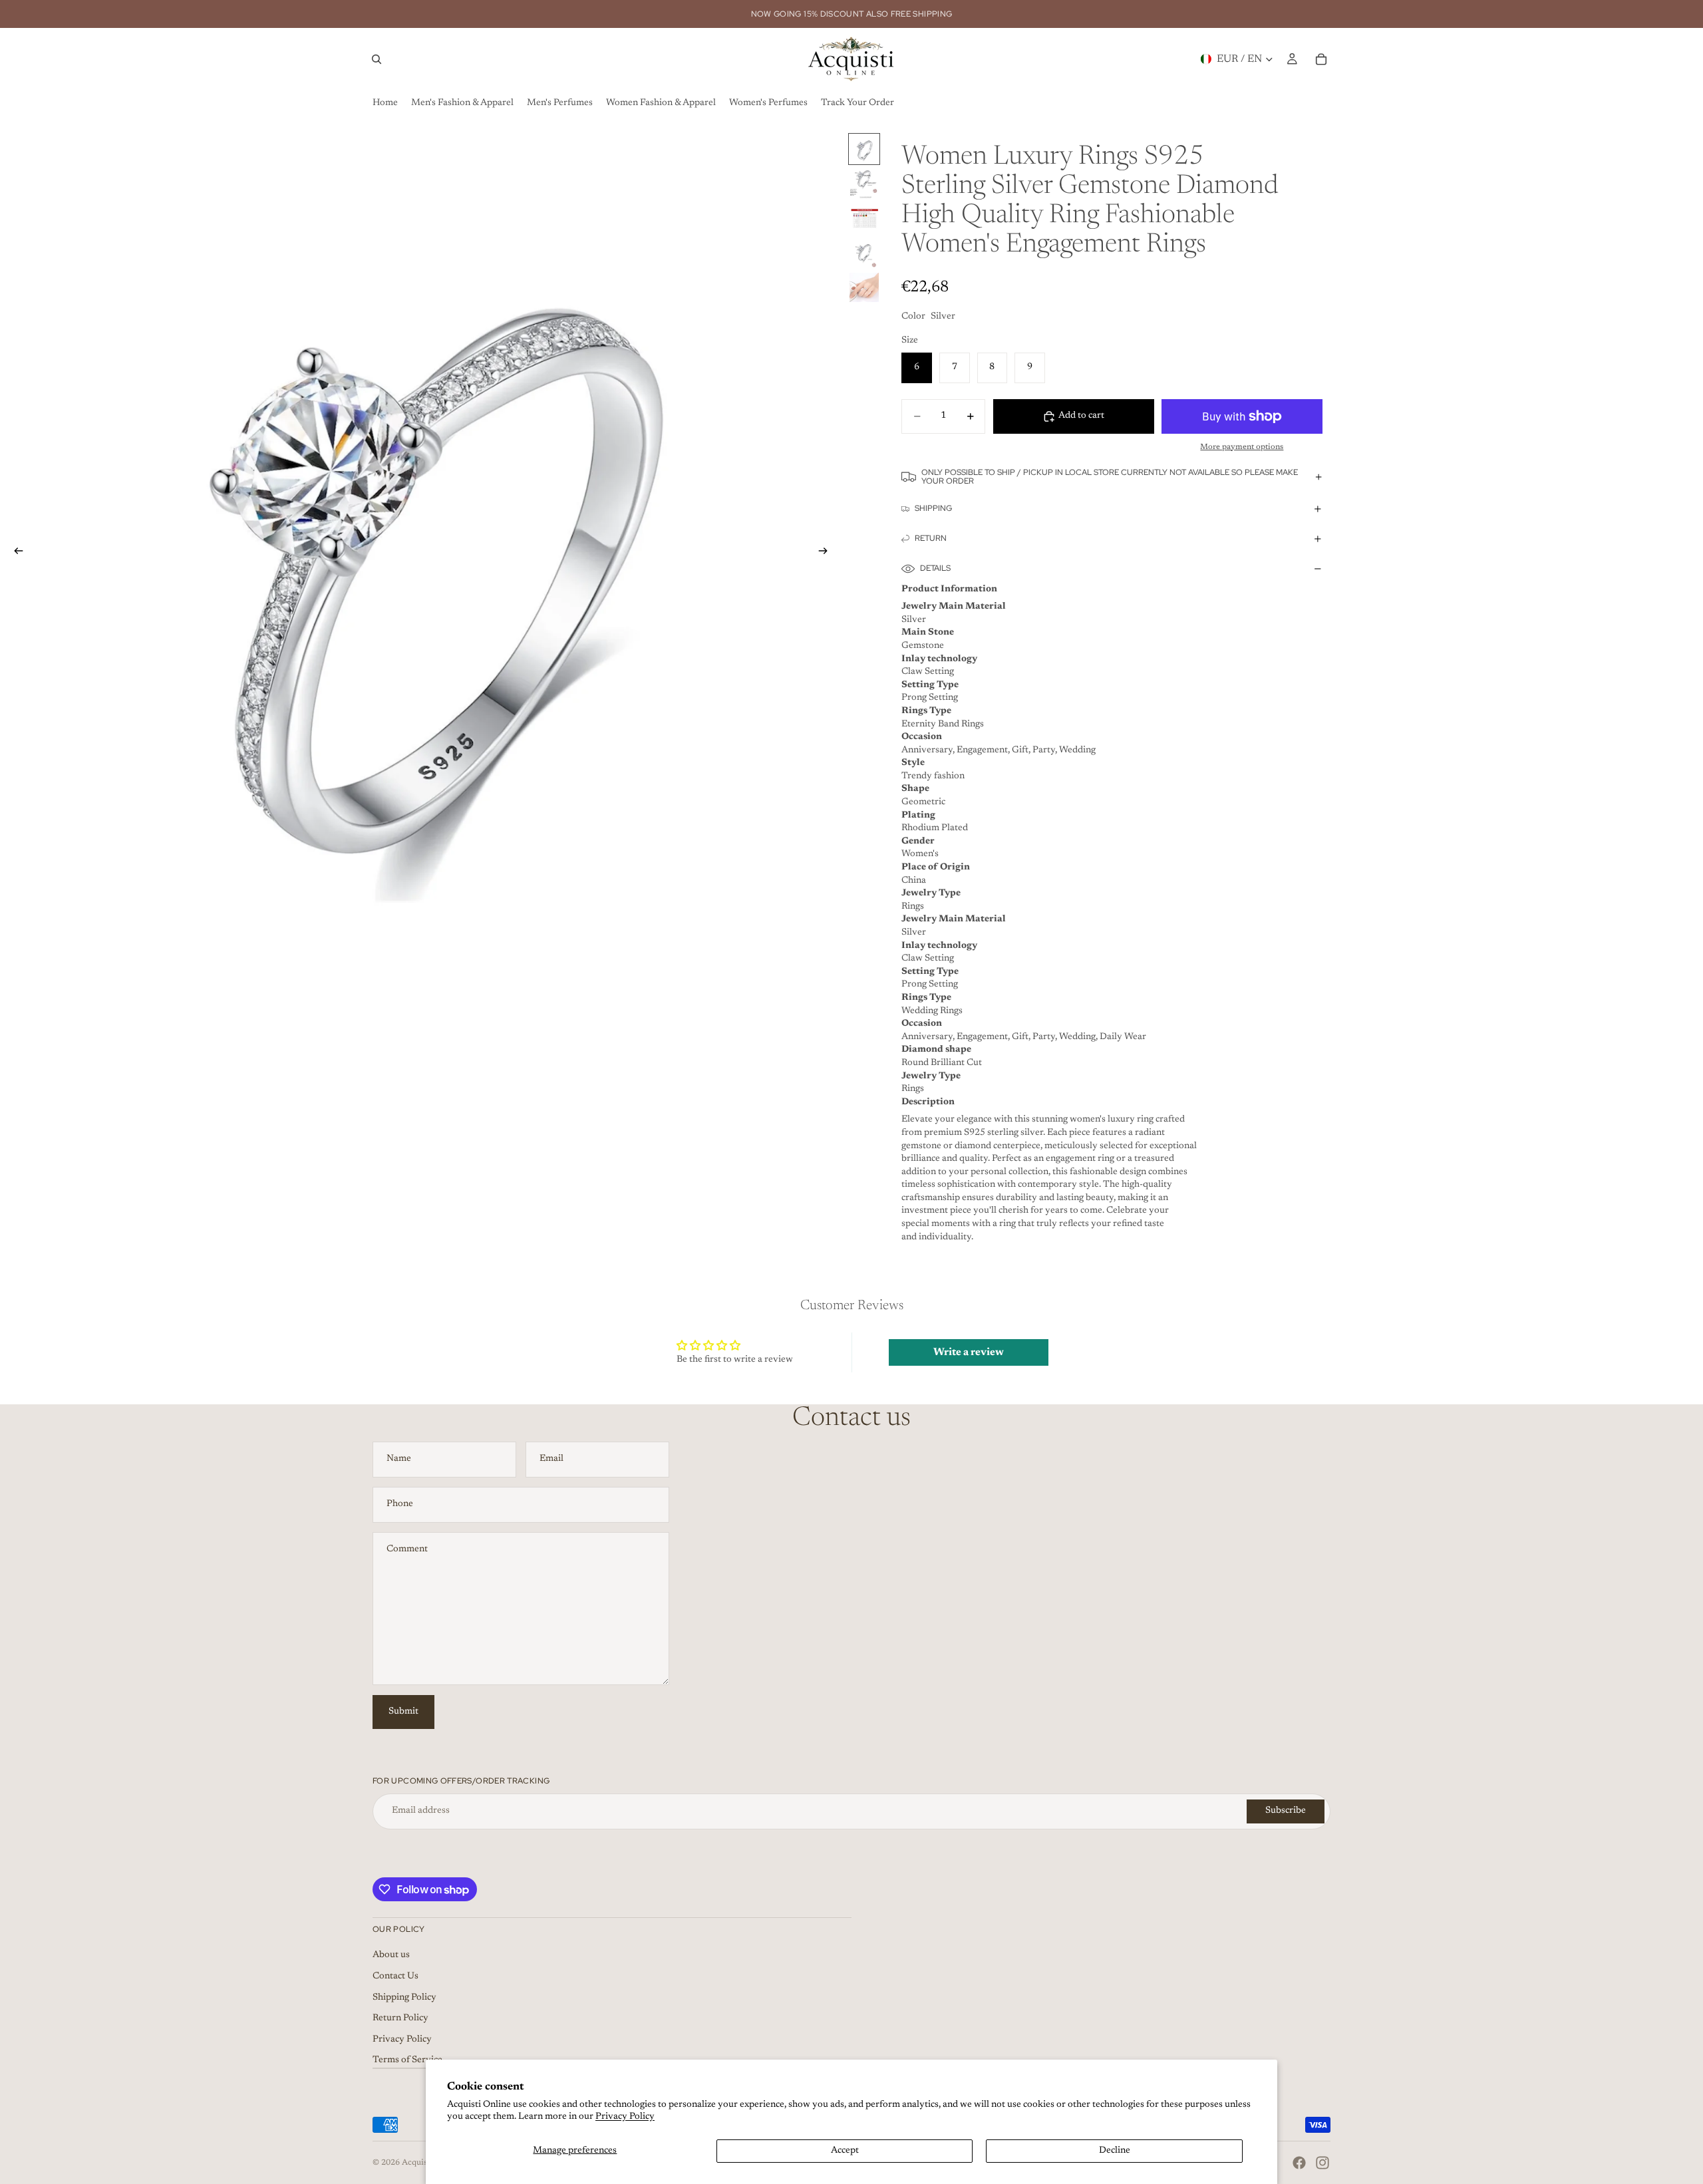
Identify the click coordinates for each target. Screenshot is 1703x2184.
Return (931, 538)
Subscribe (1286, 1811)
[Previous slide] (15, 553)
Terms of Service (407, 2060)
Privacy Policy (625, 2117)
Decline (1115, 2151)
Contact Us (395, 1976)
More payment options (1242, 447)
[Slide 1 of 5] (864, 149)
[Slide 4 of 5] (864, 253)
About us (391, 1955)
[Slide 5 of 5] (864, 287)
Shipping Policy (404, 1998)
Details (935, 568)
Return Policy (400, 2018)
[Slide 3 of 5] (864, 218)
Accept (845, 2151)
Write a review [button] (969, 1352)
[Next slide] (827, 553)
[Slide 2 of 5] (864, 184)
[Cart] (1321, 59)
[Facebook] (1299, 2163)
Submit (403, 1712)
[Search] (377, 59)
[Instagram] (1322, 2163)
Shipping (933, 508)
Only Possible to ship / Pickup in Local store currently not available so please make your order (1110, 477)
